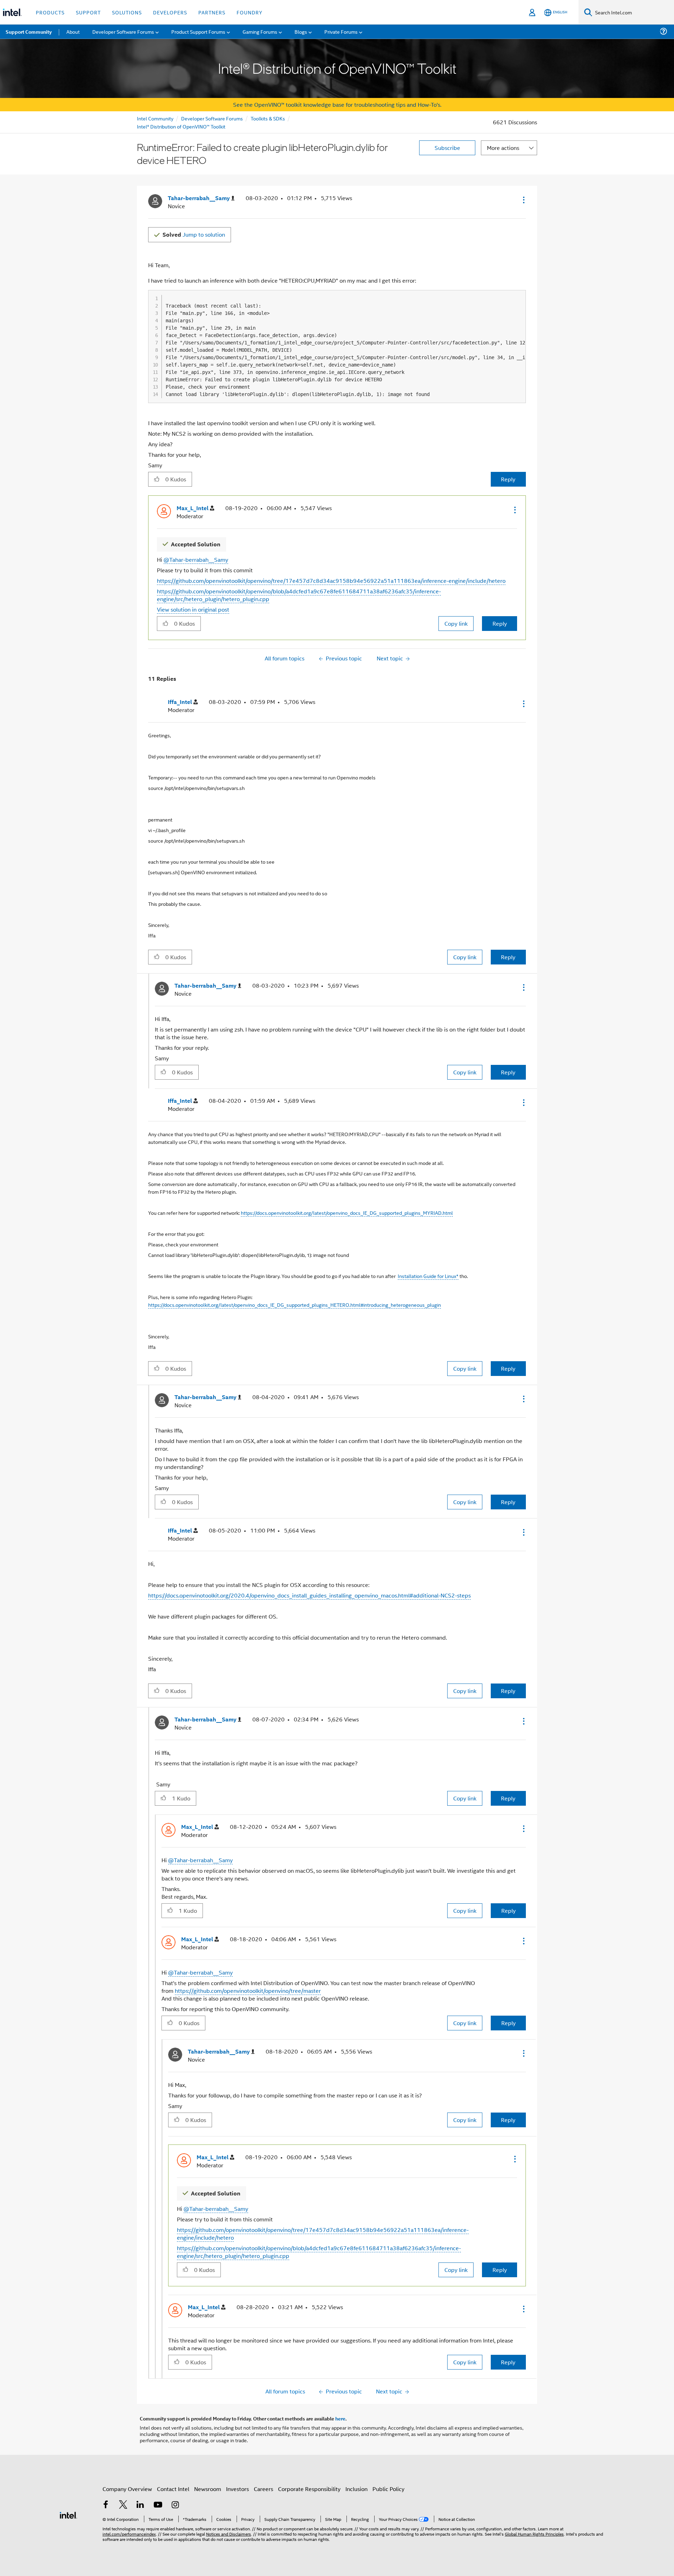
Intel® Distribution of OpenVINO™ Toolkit (181, 126)
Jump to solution (194, 234)
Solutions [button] (127, 12)
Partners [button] (212, 12)
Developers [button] (170, 12)
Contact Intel (173, 2489)
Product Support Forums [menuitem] (198, 31)
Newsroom (208, 2489)
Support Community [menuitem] (29, 32)
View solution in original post (193, 609)
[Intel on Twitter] (123, 2505)
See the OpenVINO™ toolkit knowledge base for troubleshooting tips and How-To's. (337, 104)
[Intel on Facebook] (106, 2505)
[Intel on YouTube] (158, 2505)
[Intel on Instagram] (175, 2505)
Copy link (456, 623)
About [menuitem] (73, 31)
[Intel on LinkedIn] (140, 2505)
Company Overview (127, 2489)
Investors (237, 2489)
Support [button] (88, 12)
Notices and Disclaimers (229, 2534)
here (340, 2418)
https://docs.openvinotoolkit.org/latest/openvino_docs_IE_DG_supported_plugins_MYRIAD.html (347, 1213)
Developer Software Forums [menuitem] (123, 31)
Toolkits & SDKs (268, 118)
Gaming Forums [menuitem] (260, 31)
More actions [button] (503, 148)
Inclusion (356, 2489)
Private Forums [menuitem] (341, 31)
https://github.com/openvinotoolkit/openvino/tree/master (248, 1991)
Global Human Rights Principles (534, 2534)
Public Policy (388, 2489)
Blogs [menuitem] (301, 31)
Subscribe (447, 148)
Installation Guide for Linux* (428, 1276)
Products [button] (50, 12)
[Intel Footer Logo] (68, 2514)
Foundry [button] (250, 12)
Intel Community (155, 118)
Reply (508, 479)
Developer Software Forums (212, 118)
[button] (523, 200)
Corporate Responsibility (309, 2489)
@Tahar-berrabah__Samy (196, 559)
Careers (263, 2489)
